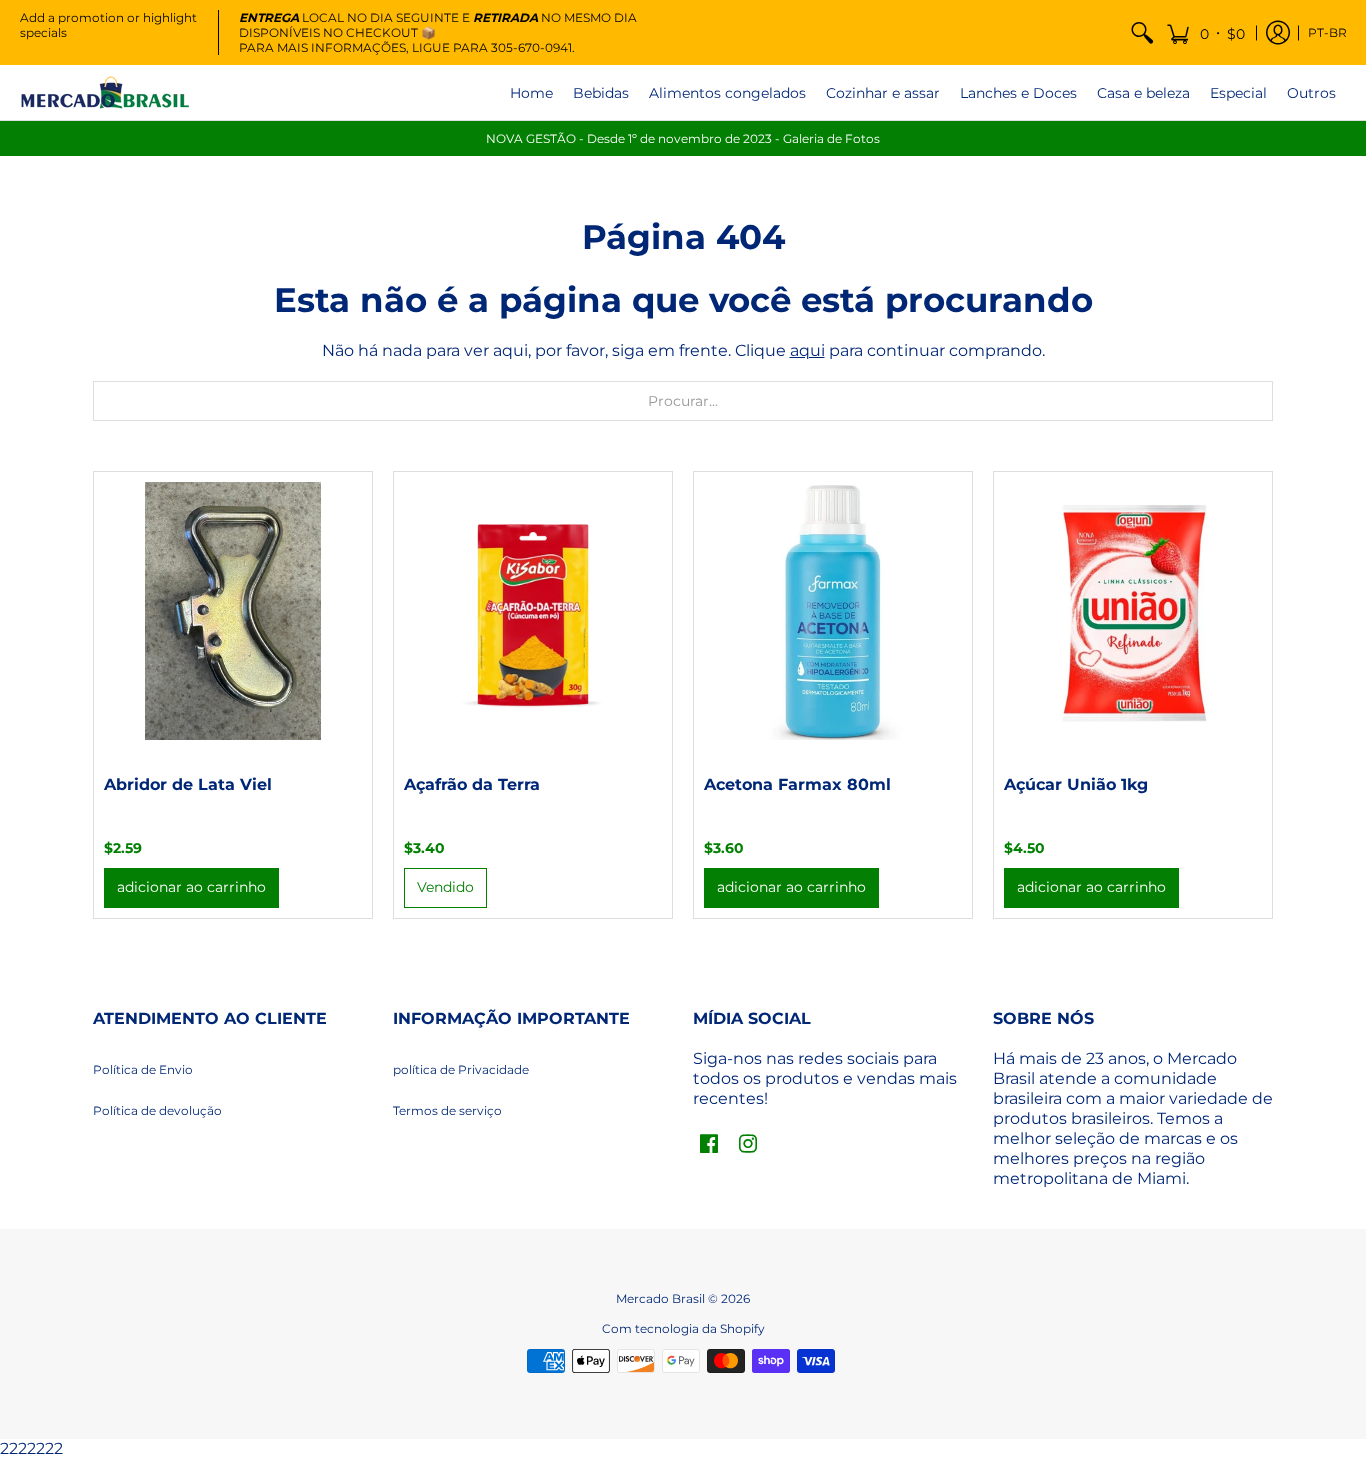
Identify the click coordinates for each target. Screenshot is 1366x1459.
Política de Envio (143, 1069)
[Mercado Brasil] (105, 92)
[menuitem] (1142, 32)
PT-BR (1327, 32)
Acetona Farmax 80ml (797, 784)
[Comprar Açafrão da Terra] (533, 611)
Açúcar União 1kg (1076, 784)
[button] (1205, 32)
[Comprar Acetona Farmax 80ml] (833, 611)
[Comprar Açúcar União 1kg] (1133, 611)
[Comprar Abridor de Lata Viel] (233, 611)
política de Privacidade (461, 1069)
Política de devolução (157, 1110)
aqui (807, 350)
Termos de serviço (447, 1110)
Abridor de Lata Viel (188, 784)
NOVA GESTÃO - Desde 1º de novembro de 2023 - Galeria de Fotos (683, 138)
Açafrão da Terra (472, 784)
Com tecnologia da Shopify (683, 1328)
